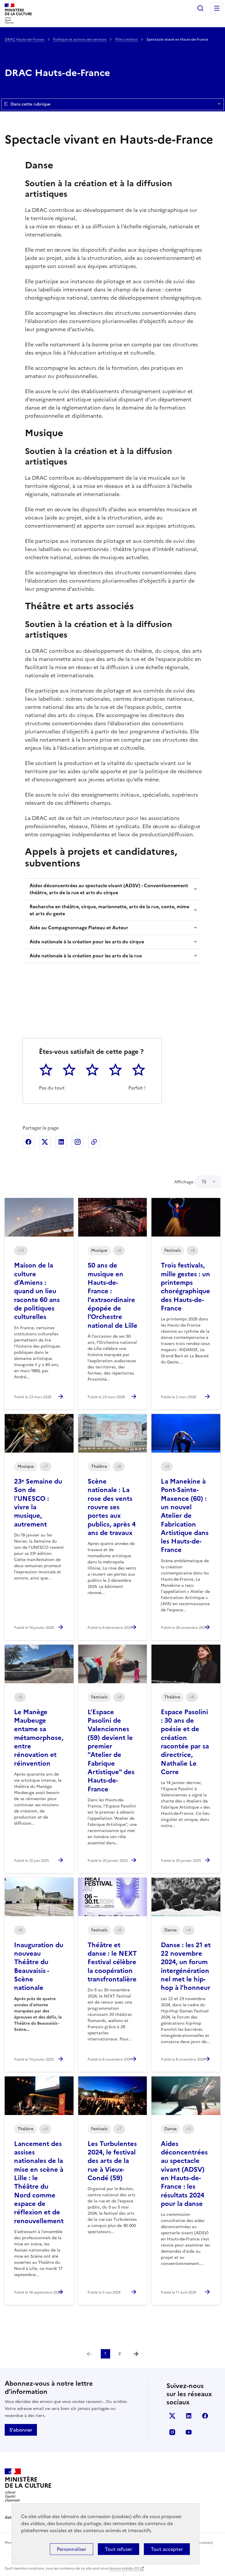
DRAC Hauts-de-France (25, 39)
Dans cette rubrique (30, 104)
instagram (172, 2432)
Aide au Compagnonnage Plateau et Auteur (79, 928)
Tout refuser (119, 2549)
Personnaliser (71, 2549)
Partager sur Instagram (78, 1142)
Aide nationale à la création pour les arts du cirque (87, 942)
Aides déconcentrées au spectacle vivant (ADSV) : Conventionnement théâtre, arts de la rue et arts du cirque (109, 889)
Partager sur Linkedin (61, 1142)
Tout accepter (167, 2549)
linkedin (189, 2416)
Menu (217, 8)
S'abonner (21, 2430)
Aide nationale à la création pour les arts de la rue (86, 956)
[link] (89, 2354)
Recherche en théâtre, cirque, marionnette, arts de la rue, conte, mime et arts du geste (109, 910)
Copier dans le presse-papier (94, 1142)
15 (204, 1182)
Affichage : (190, 1182)
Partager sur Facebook (28, 1142)
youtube (189, 2432)
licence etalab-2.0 (124, 2568)
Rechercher (200, 8)
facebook (205, 2416)
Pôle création (127, 39)
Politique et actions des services (80, 39)
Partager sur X (45, 1142)
